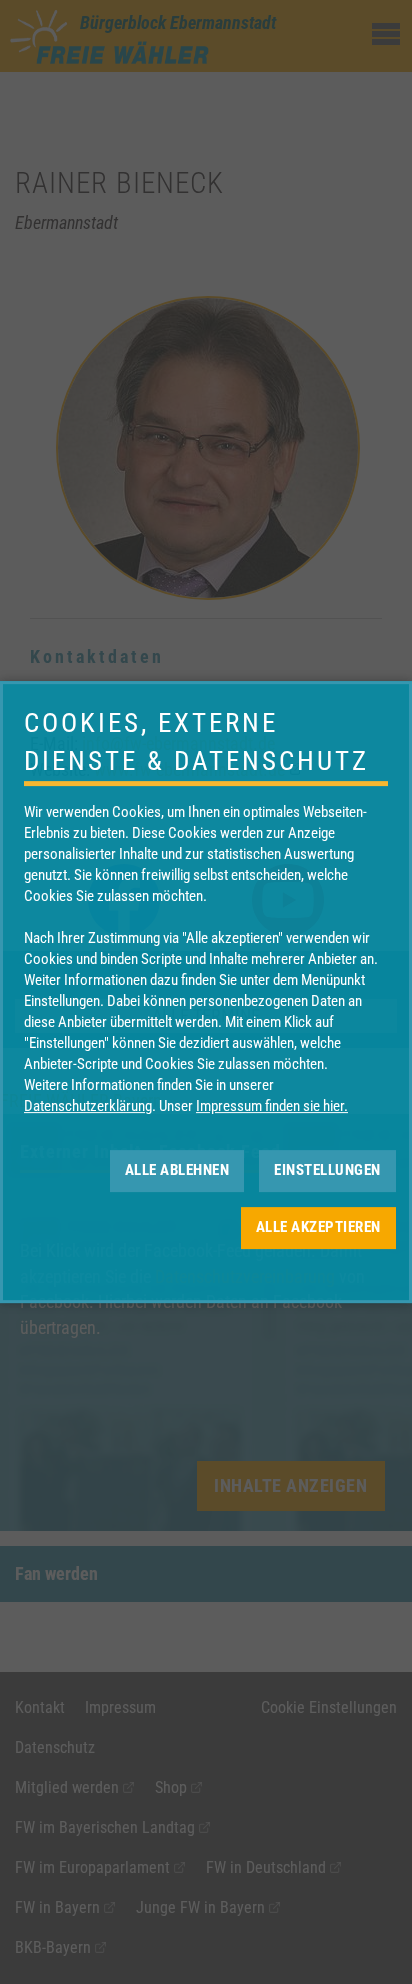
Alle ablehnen (177, 1170)
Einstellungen (327, 1170)
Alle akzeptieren (318, 1227)
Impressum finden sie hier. (272, 1106)
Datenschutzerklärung (88, 1106)
